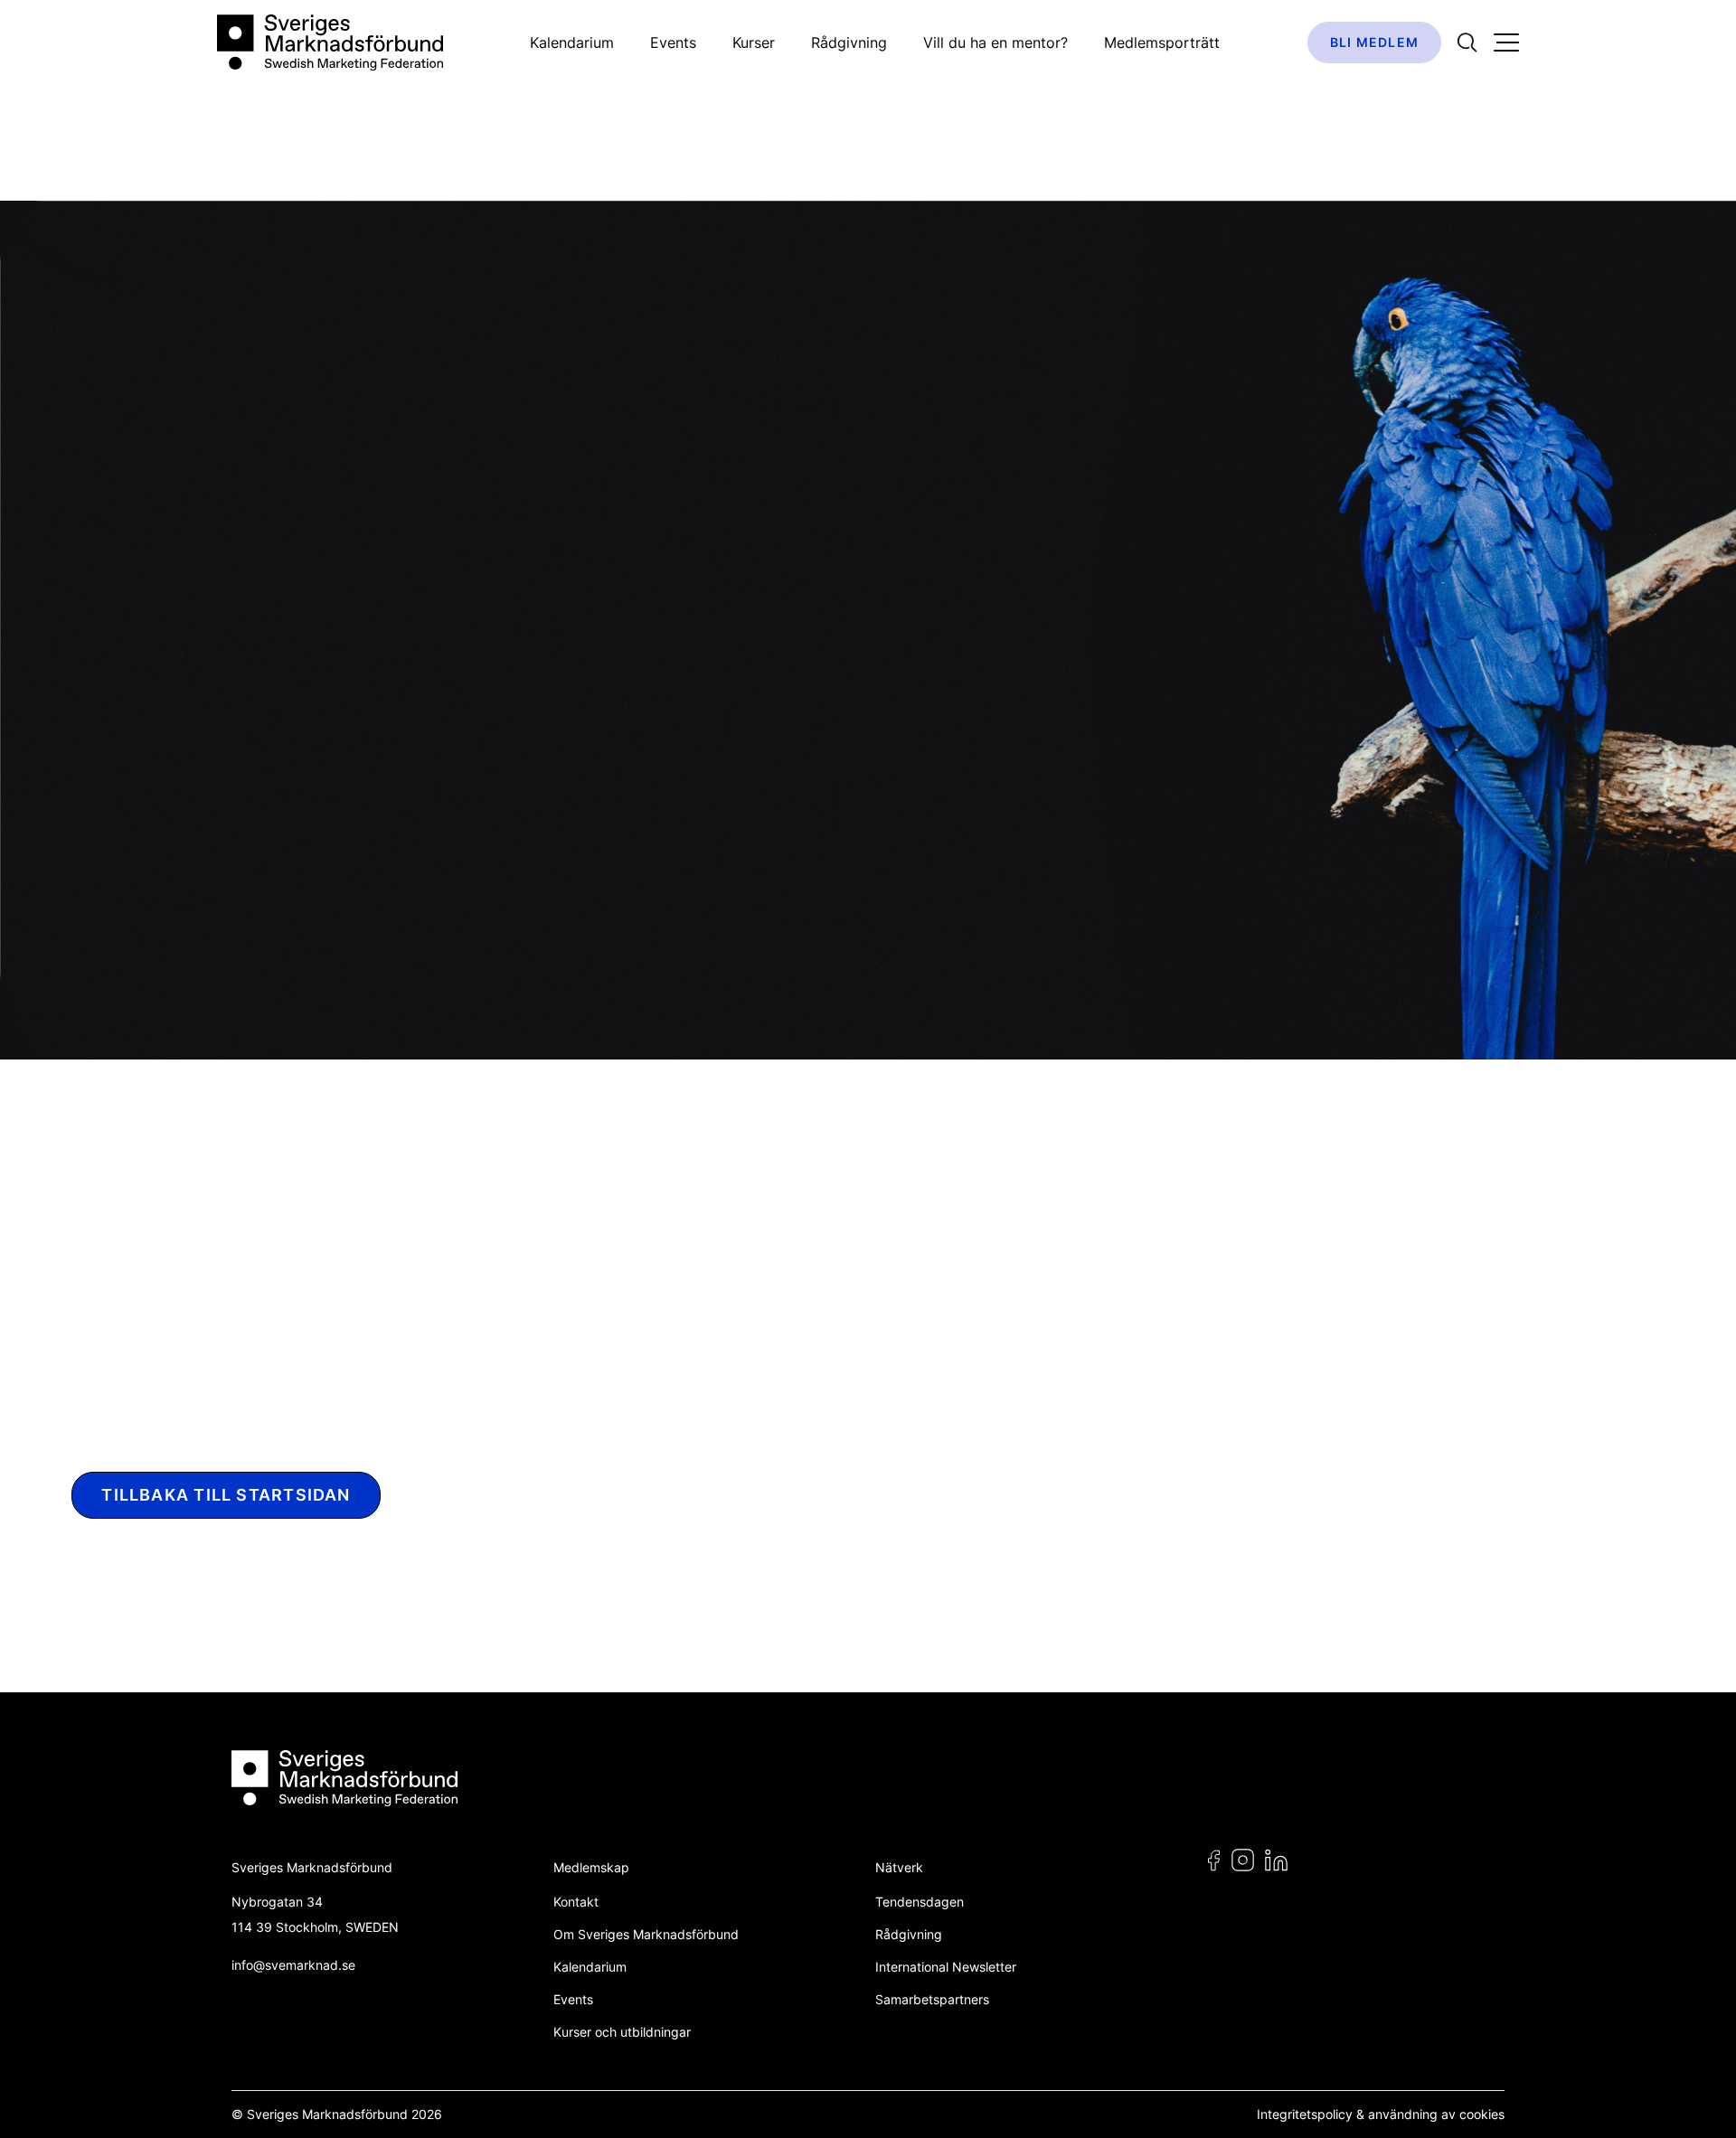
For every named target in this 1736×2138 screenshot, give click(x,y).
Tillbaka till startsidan (226, 1495)
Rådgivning (849, 42)
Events (673, 42)
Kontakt (576, 1902)
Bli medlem (1374, 42)
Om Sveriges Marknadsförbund (646, 1934)
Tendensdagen (920, 1902)
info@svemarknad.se (293, 1965)
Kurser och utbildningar (622, 2032)
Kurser (754, 42)
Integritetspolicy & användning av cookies (1381, 2114)
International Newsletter (946, 1967)
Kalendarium (572, 42)
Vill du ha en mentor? (995, 42)
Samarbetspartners (932, 1999)
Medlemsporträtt (1162, 42)
